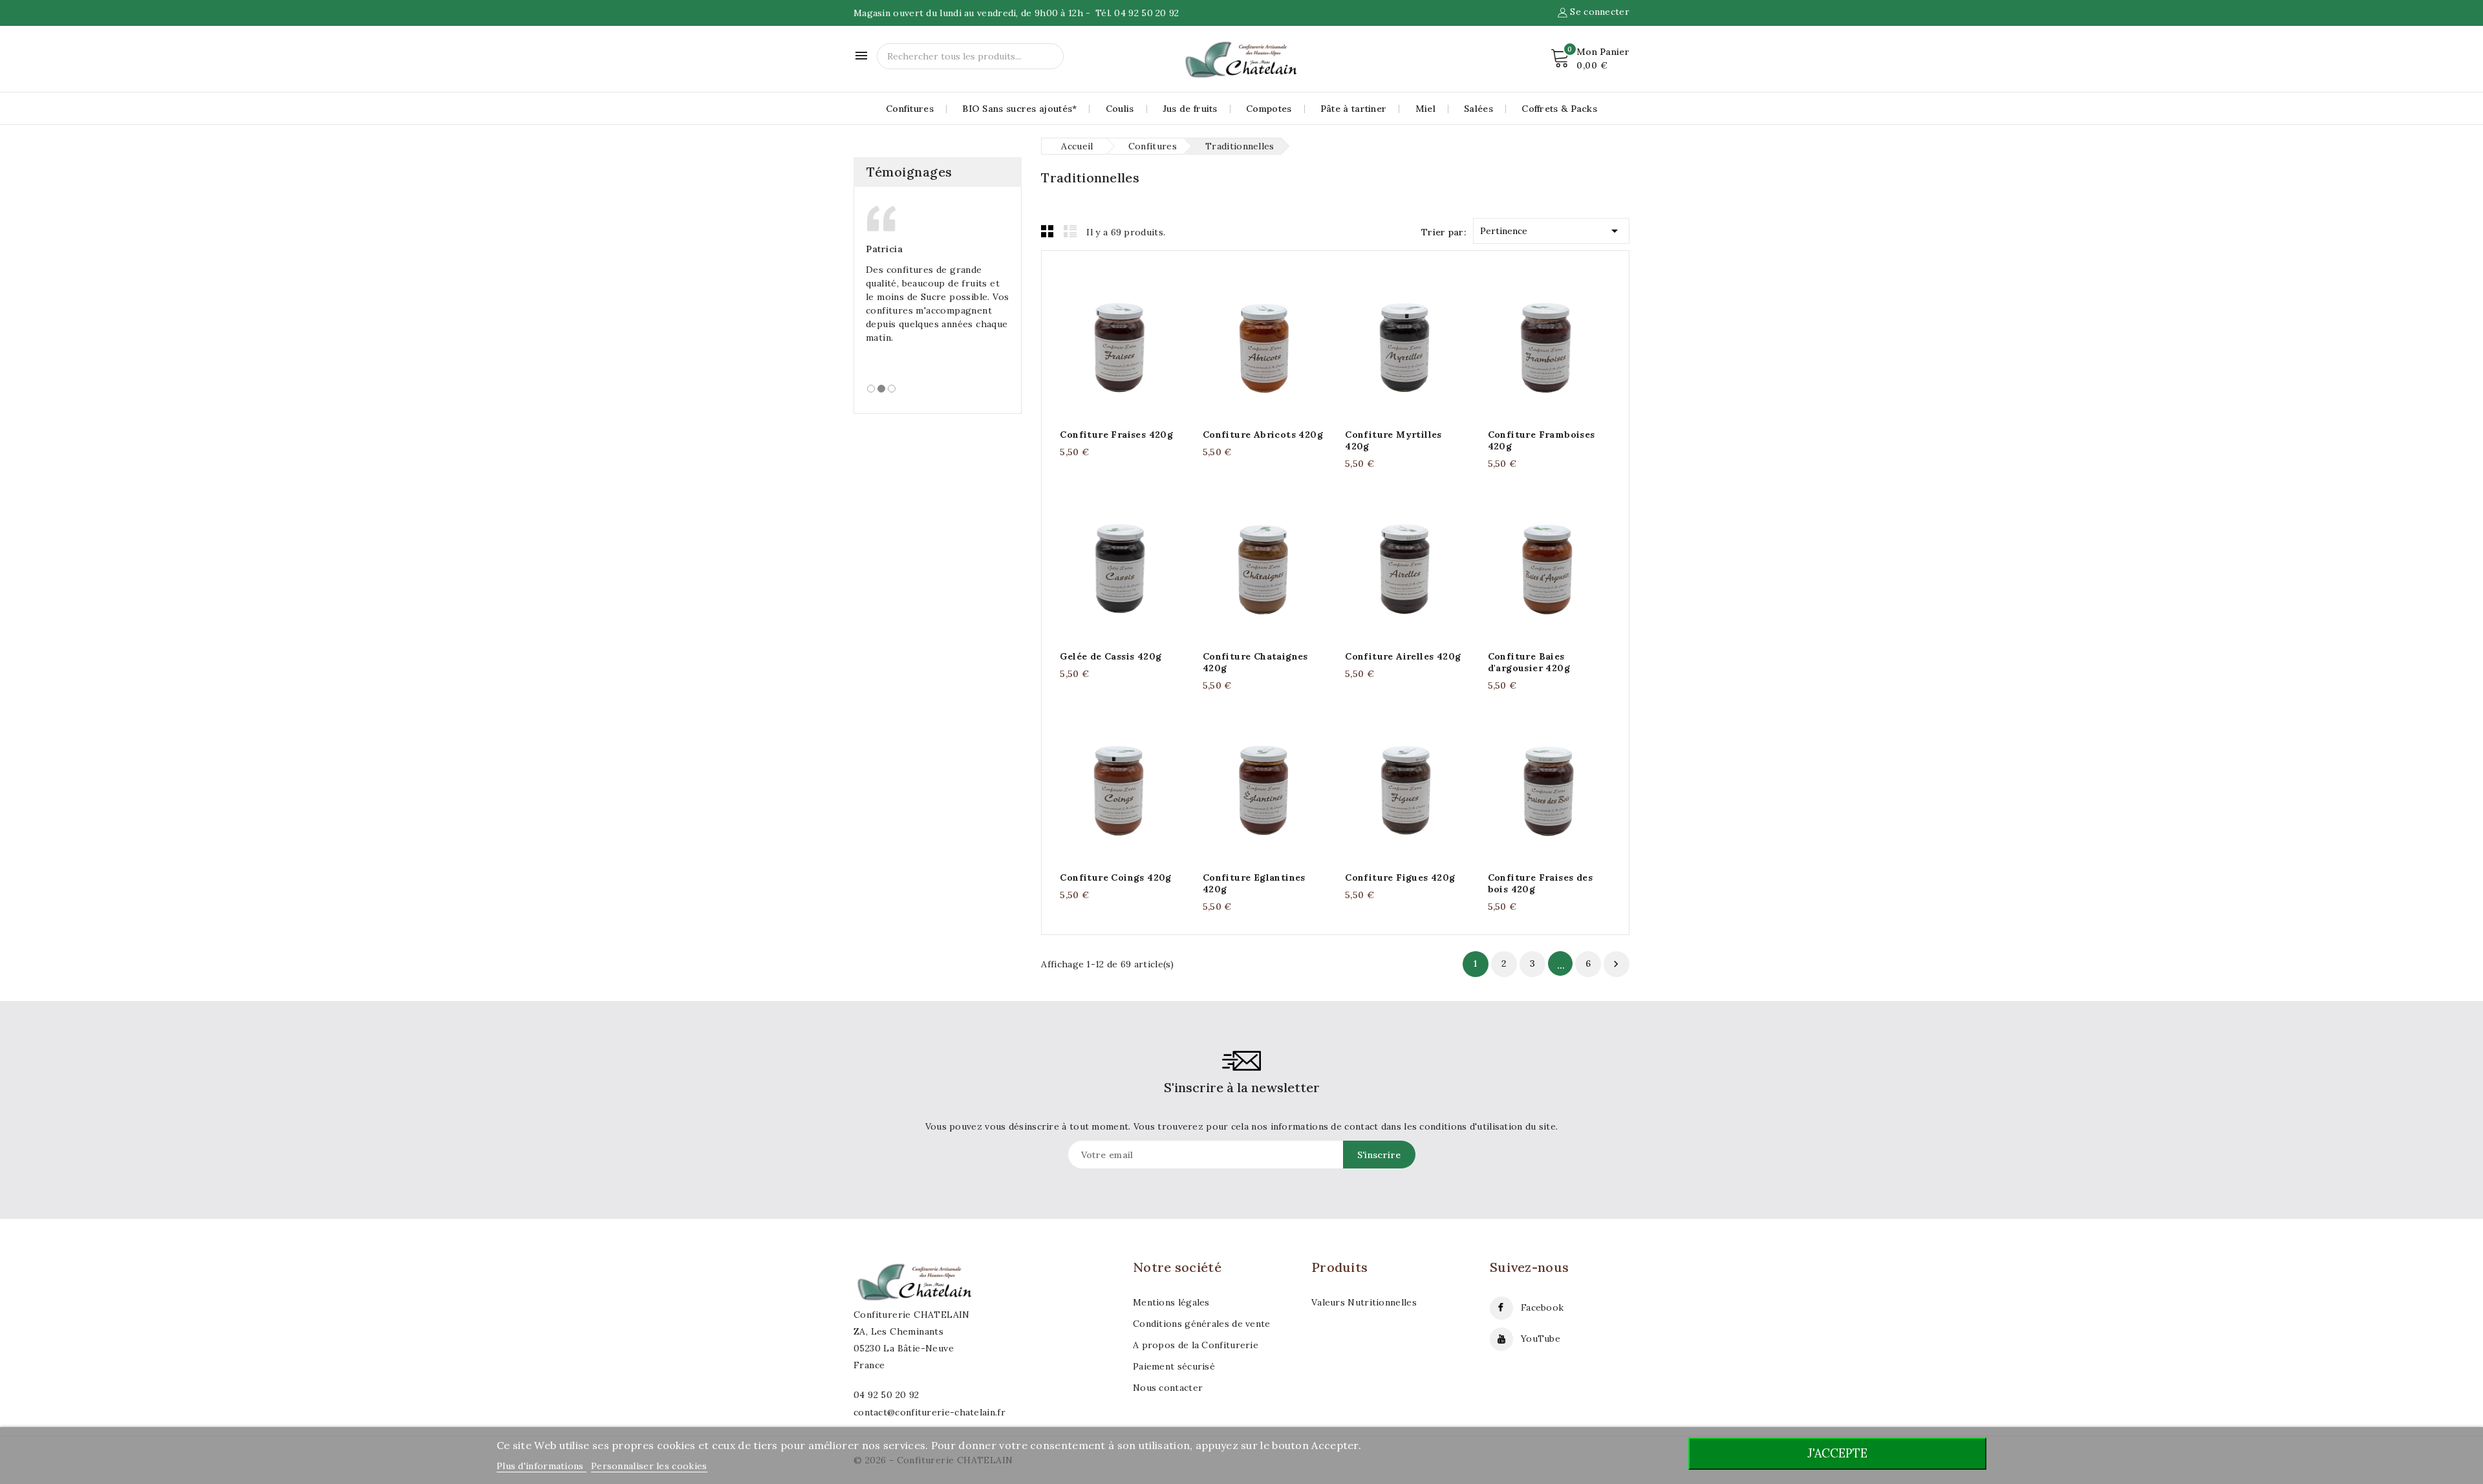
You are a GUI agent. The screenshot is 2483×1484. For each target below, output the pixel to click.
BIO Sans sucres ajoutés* (1019, 109)
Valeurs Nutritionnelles (1364, 1302)
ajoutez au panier (1109, 344)
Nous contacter (1168, 1388)
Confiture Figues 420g (1400, 877)
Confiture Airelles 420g (1403, 656)
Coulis (1120, 109)
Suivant (1616, 964)
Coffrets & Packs (1559, 109)
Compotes (1269, 109)
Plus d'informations (542, 1466)
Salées (1478, 109)
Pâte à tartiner (1354, 109)
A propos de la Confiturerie (1196, 1345)
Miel (1425, 109)
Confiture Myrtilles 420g (1393, 440)
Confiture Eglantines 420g (1254, 883)
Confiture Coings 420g (1115, 877)
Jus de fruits (1190, 109)
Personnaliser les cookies (649, 1466)
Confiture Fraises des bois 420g (1540, 883)
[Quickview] (1134, 344)
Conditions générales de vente (1202, 1324)
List (1070, 231)
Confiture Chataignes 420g (1255, 662)
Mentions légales (1171, 1302)
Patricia (884, 249)
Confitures (910, 109)
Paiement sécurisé (1174, 1366)
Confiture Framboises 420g (1542, 440)
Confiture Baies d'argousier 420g (1529, 662)
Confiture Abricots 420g (1263, 435)
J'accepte (1837, 1453)
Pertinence (1551, 231)
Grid (1048, 231)
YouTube (1541, 1339)
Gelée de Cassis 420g (1111, 656)
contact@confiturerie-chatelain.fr (930, 1412)
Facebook (1542, 1307)
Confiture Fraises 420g (1116, 435)
